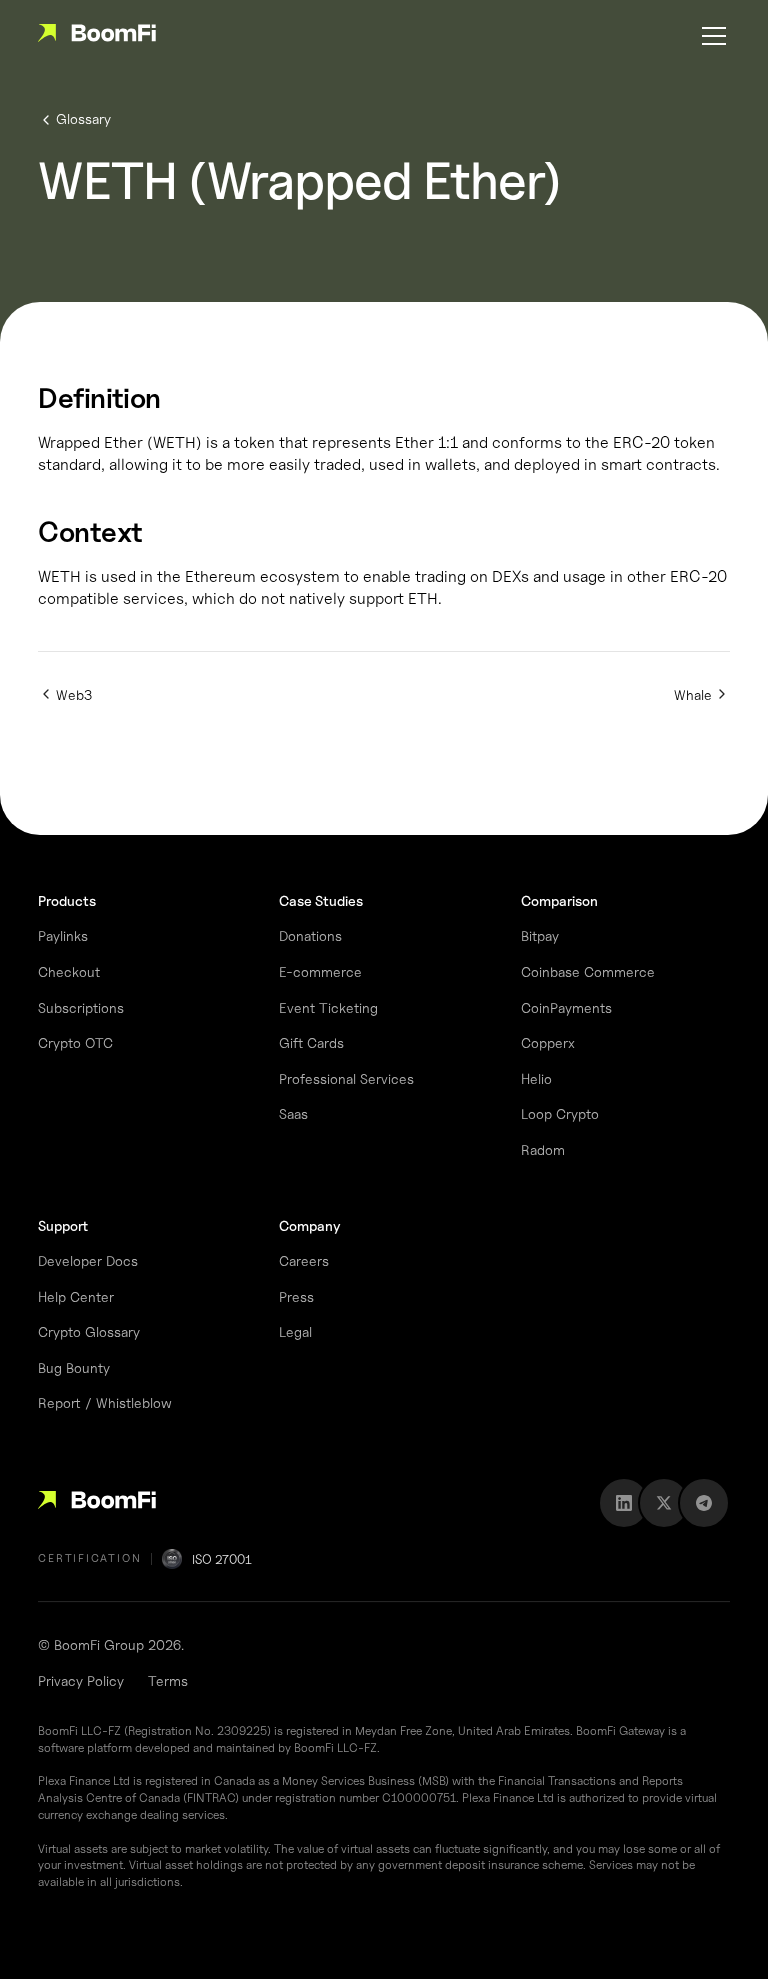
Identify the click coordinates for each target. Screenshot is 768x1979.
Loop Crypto (560, 1113)
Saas (293, 1113)
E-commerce (320, 971)
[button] (710, 36)
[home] (97, 36)
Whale (693, 694)
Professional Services (346, 1078)
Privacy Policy (81, 1680)
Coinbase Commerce (588, 971)
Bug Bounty (74, 1367)
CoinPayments (566, 1007)
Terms (168, 1680)
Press (296, 1296)
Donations (310, 935)
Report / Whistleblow (105, 1402)
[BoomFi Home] (97, 1503)
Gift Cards (311, 1042)
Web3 (74, 694)
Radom (543, 1149)
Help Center (76, 1296)
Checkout (69, 971)
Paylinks (63, 935)
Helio (536, 1078)
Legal (295, 1331)
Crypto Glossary (89, 1331)
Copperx (548, 1042)
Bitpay (540, 935)
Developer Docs (88, 1260)
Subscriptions (81, 1007)
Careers (304, 1260)
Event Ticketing (328, 1007)
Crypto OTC (75, 1042)
